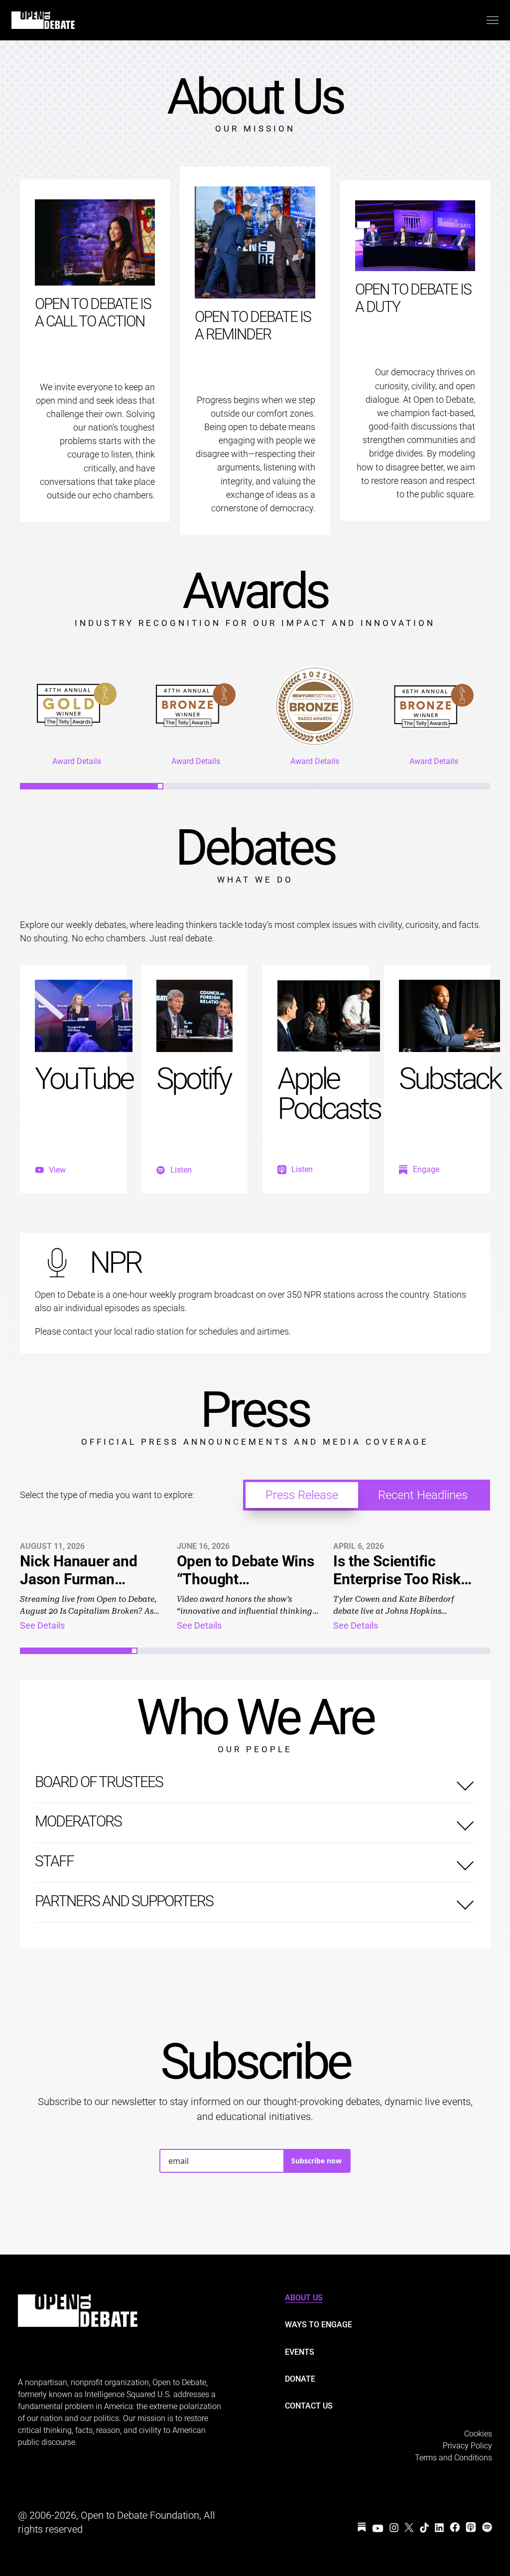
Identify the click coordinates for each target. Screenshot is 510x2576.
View (57, 1170)
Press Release (302, 1495)
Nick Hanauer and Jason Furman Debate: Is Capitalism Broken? (90, 1588)
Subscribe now (317, 2161)
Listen (181, 1170)
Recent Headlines (423, 1495)
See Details (42, 1625)
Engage (426, 1170)
